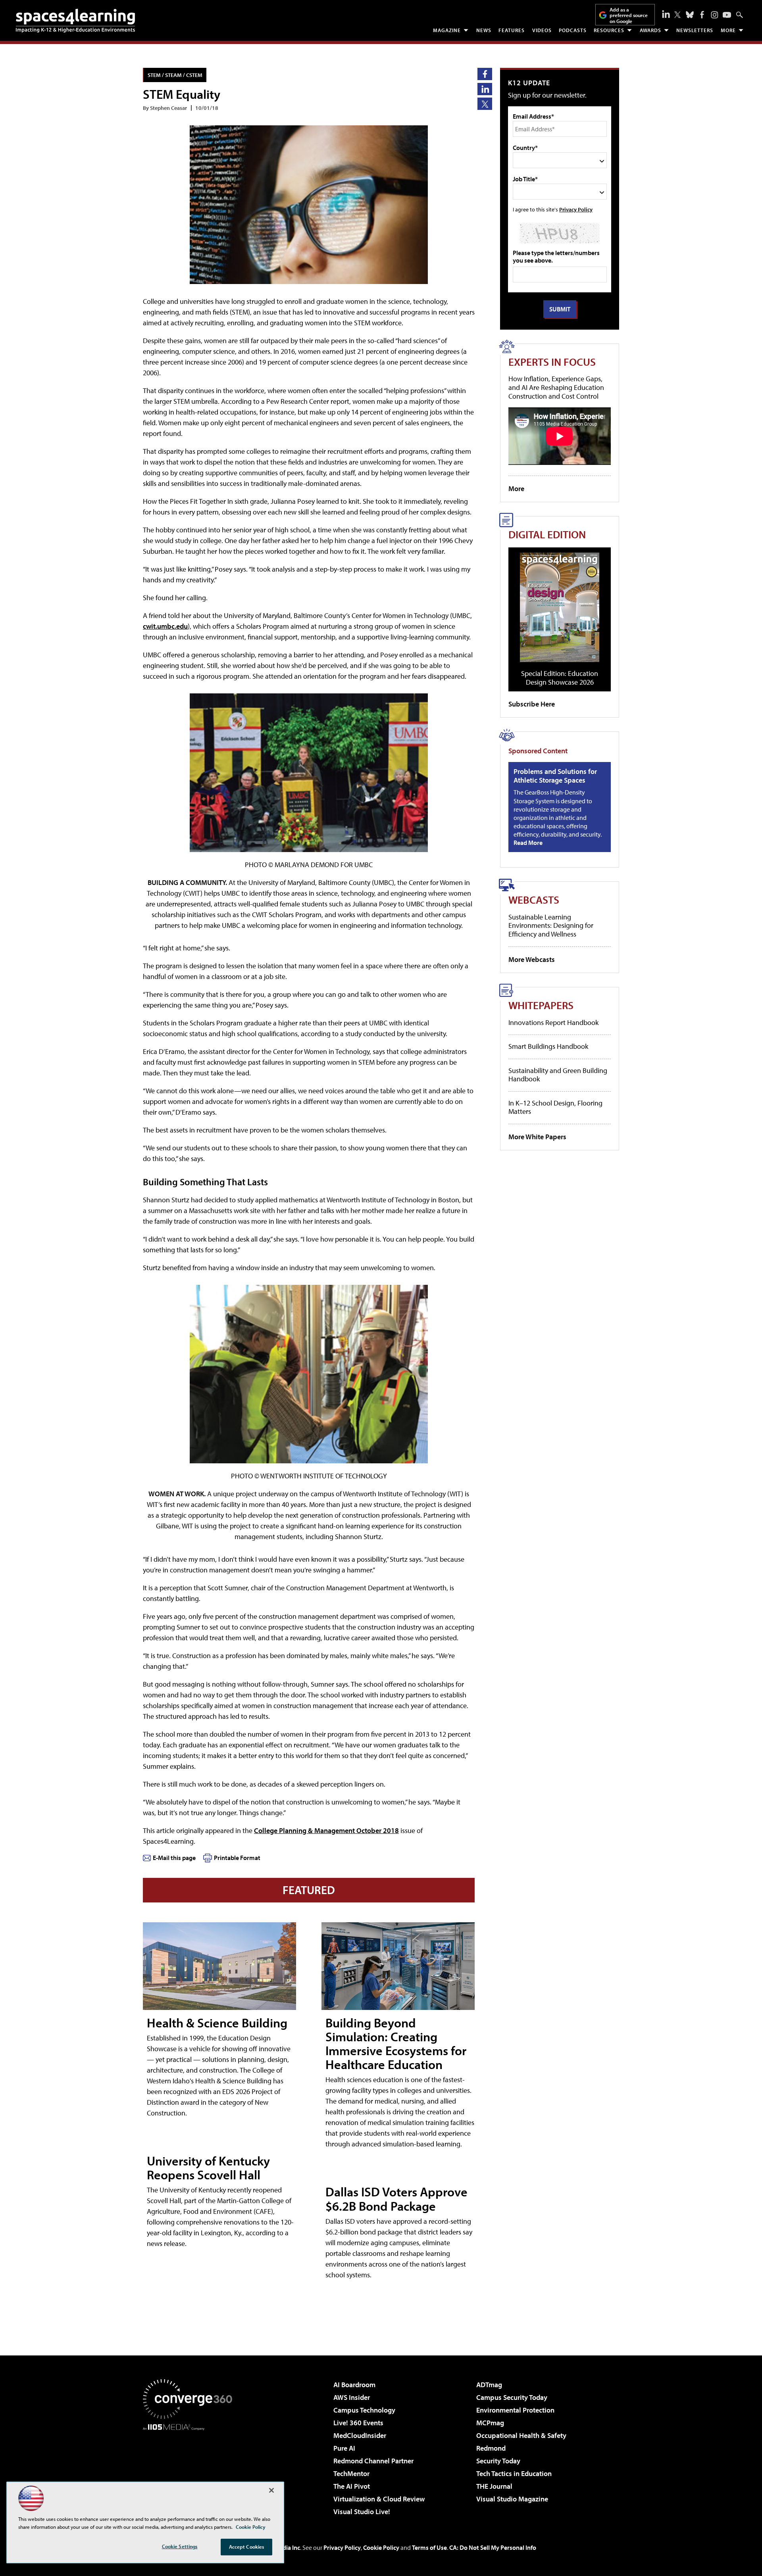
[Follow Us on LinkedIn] (666, 14)
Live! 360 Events (358, 2423)
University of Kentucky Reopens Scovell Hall (208, 2168)
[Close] (271, 2490)
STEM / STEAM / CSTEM (175, 75)
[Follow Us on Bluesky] (690, 15)
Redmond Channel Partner (373, 2461)
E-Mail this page (174, 1858)
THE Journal (494, 2486)
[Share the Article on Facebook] (485, 74)
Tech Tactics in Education (514, 2473)
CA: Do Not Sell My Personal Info (493, 2547)
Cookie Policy (381, 2547)
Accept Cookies (247, 2547)
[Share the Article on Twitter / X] (485, 104)
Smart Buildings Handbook (548, 1046)
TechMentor (351, 2473)
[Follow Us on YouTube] (727, 15)
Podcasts (573, 30)
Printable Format (237, 1858)
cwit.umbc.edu (165, 626)
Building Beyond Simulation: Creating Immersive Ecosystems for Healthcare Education (396, 2044)
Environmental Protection (515, 2410)
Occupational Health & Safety (521, 2435)
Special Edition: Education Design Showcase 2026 (560, 678)
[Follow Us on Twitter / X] (677, 15)
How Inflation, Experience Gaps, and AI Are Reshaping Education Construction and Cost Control (556, 387)
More (728, 30)
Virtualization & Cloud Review (379, 2499)
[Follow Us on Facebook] (702, 15)
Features (512, 30)
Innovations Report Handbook (553, 1022)
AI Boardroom (354, 2385)
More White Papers (537, 1137)
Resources (609, 30)
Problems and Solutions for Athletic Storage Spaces (555, 776)
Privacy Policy (576, 209)
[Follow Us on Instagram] (715, 15)
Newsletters (695, 30)
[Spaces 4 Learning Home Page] (75, 21)
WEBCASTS (534, 899)
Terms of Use (429, 2547)
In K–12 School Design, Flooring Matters (555, 1107)
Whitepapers (541, 1005)
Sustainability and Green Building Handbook (558, 1075)
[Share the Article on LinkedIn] (485, 89)
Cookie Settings (180, 2546)
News (484, 30)
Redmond (491, 2448)
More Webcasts (532, 959)
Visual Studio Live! (362, 2512)
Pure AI (344, 2448)
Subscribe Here (532, 704)
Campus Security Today (512, 2397)
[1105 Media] (190, 2471)
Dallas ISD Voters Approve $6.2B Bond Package (396, 2199)
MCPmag (490, 2423)
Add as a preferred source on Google (629, 15)
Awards (650, 30)
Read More (528, 843)
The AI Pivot (352, 2486)
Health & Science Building (217, 2023)
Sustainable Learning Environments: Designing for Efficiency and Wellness (551, 925)
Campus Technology (364, 2410)
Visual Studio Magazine (512, 2499)
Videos (542, 30)
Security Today (498, 2461)
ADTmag (489, 2385)
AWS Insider (352, 2397)
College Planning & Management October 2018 (326, 1830)
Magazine (447, 30)
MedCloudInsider (360, 2435)
